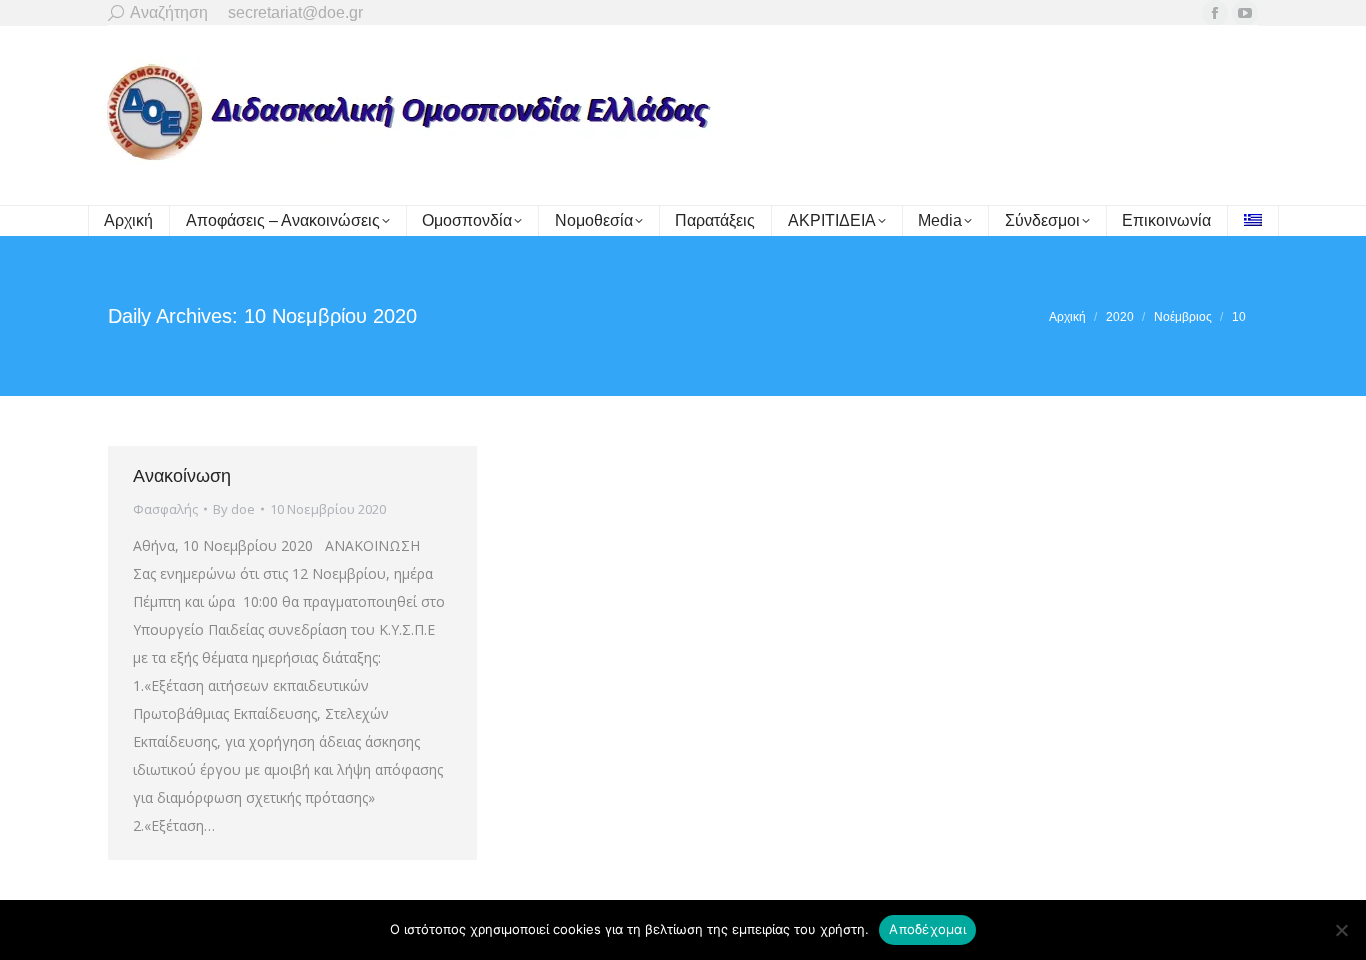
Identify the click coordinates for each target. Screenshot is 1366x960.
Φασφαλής (165, 509)
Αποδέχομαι (927, 929)
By (234, 509)
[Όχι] (1341, 930)
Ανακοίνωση (182, 476)
